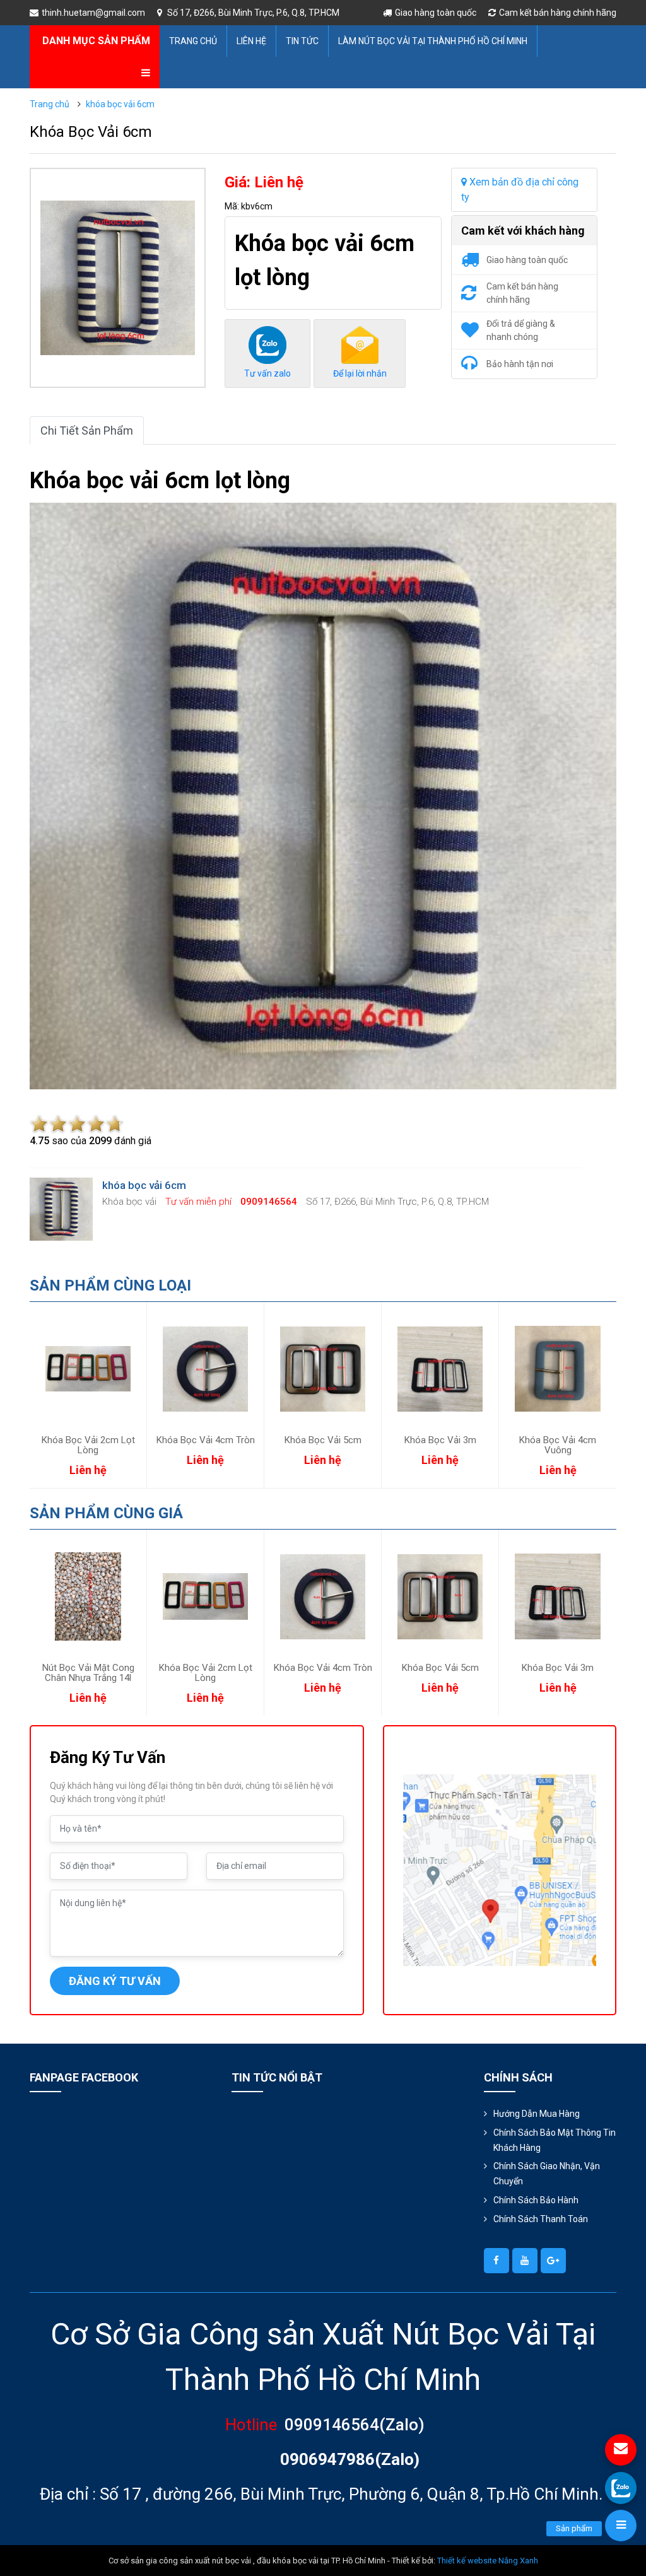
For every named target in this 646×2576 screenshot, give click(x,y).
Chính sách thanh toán (541, 2219)
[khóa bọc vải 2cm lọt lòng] (88, 1369)
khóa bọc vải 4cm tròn (206, 1440)
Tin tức (302, 41)
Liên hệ (251, 41)
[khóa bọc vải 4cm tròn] (205, 1369)
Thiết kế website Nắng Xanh (488, 2561)
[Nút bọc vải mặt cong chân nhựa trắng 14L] (88, 1596)
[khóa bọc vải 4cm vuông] (558, 1369)
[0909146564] (621, 2488)
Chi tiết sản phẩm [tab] (87, 430)
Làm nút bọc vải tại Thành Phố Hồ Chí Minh (433, 41)
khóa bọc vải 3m (440, 1440)
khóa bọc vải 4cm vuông (558, 1445)
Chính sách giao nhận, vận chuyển (547, 2174)
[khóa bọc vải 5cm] (323, 1369)
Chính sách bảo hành (536, 2200)
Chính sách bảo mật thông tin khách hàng (555, 2140)
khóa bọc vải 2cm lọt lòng (88, 1445)
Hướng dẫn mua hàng (537, 2114)
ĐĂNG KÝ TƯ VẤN (115, 1981)
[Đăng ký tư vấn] (621, 2450)
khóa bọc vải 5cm (323, 1440)
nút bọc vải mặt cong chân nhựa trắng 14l (88, 1673)
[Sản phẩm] (621, 2526)
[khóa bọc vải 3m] (440, 1369)
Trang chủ (193, 41)
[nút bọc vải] (496, 2261)
